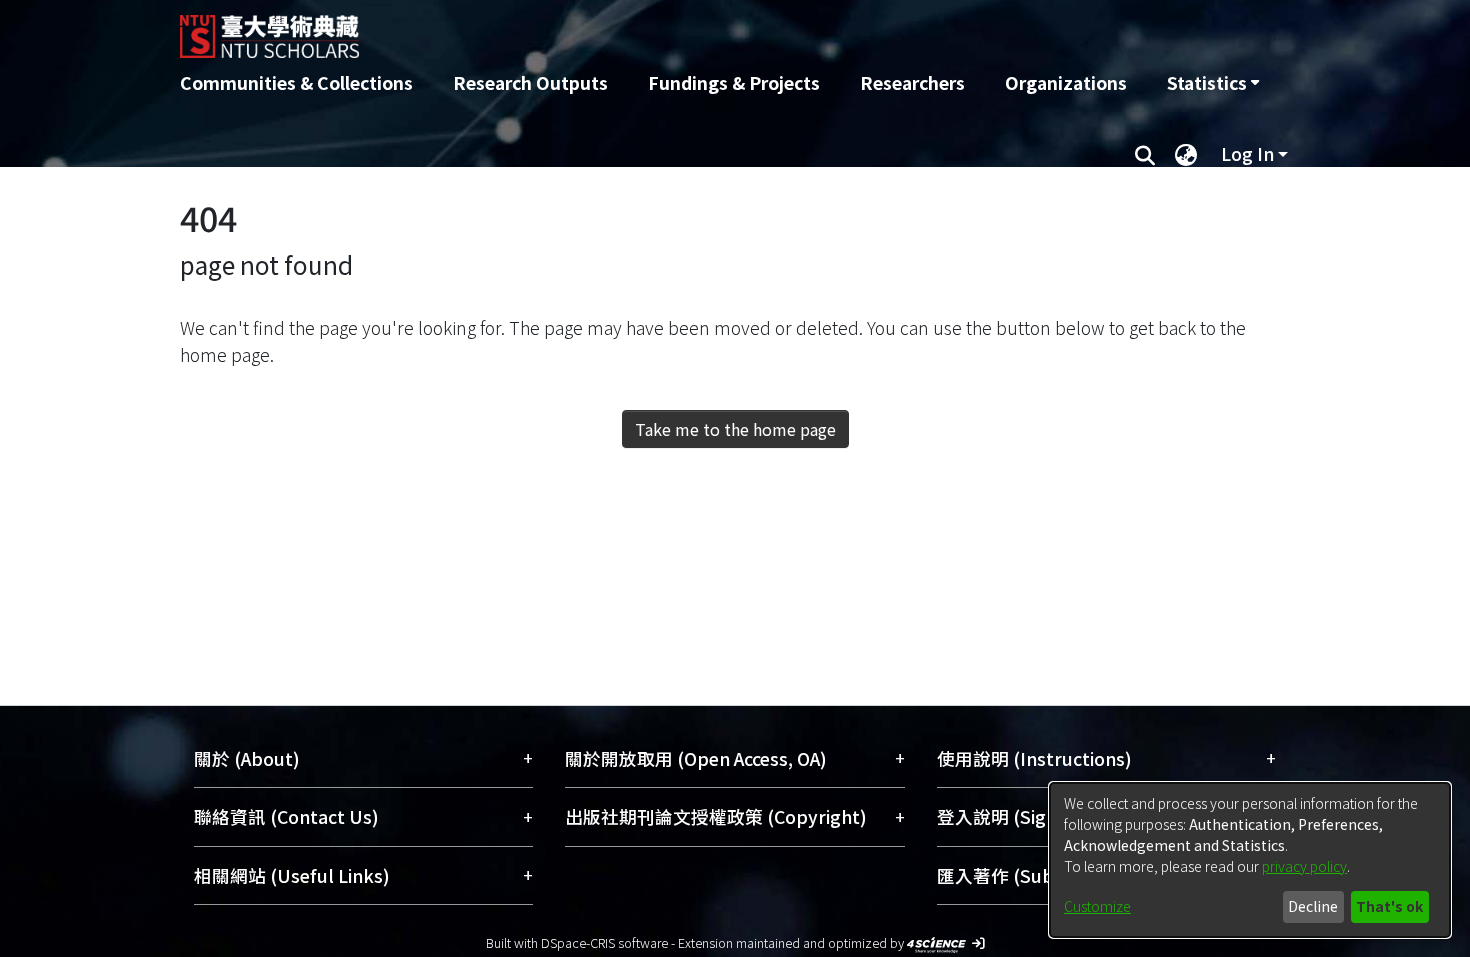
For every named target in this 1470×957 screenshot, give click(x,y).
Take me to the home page (735, 429)
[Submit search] (1144, 154)
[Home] (627, 29)
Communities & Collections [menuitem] (296, 82)
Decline (1313, 906)
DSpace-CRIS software (604, 942)
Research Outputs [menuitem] (530, 82)
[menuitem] (1213, 83)
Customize (1097, 906)
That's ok (1389, 906)
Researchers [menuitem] (912, 82)
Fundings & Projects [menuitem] (734, 82)
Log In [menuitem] (1247, 153)
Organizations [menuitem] (1066, 82)
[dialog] (1250, 860)
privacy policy (1304, 866)
